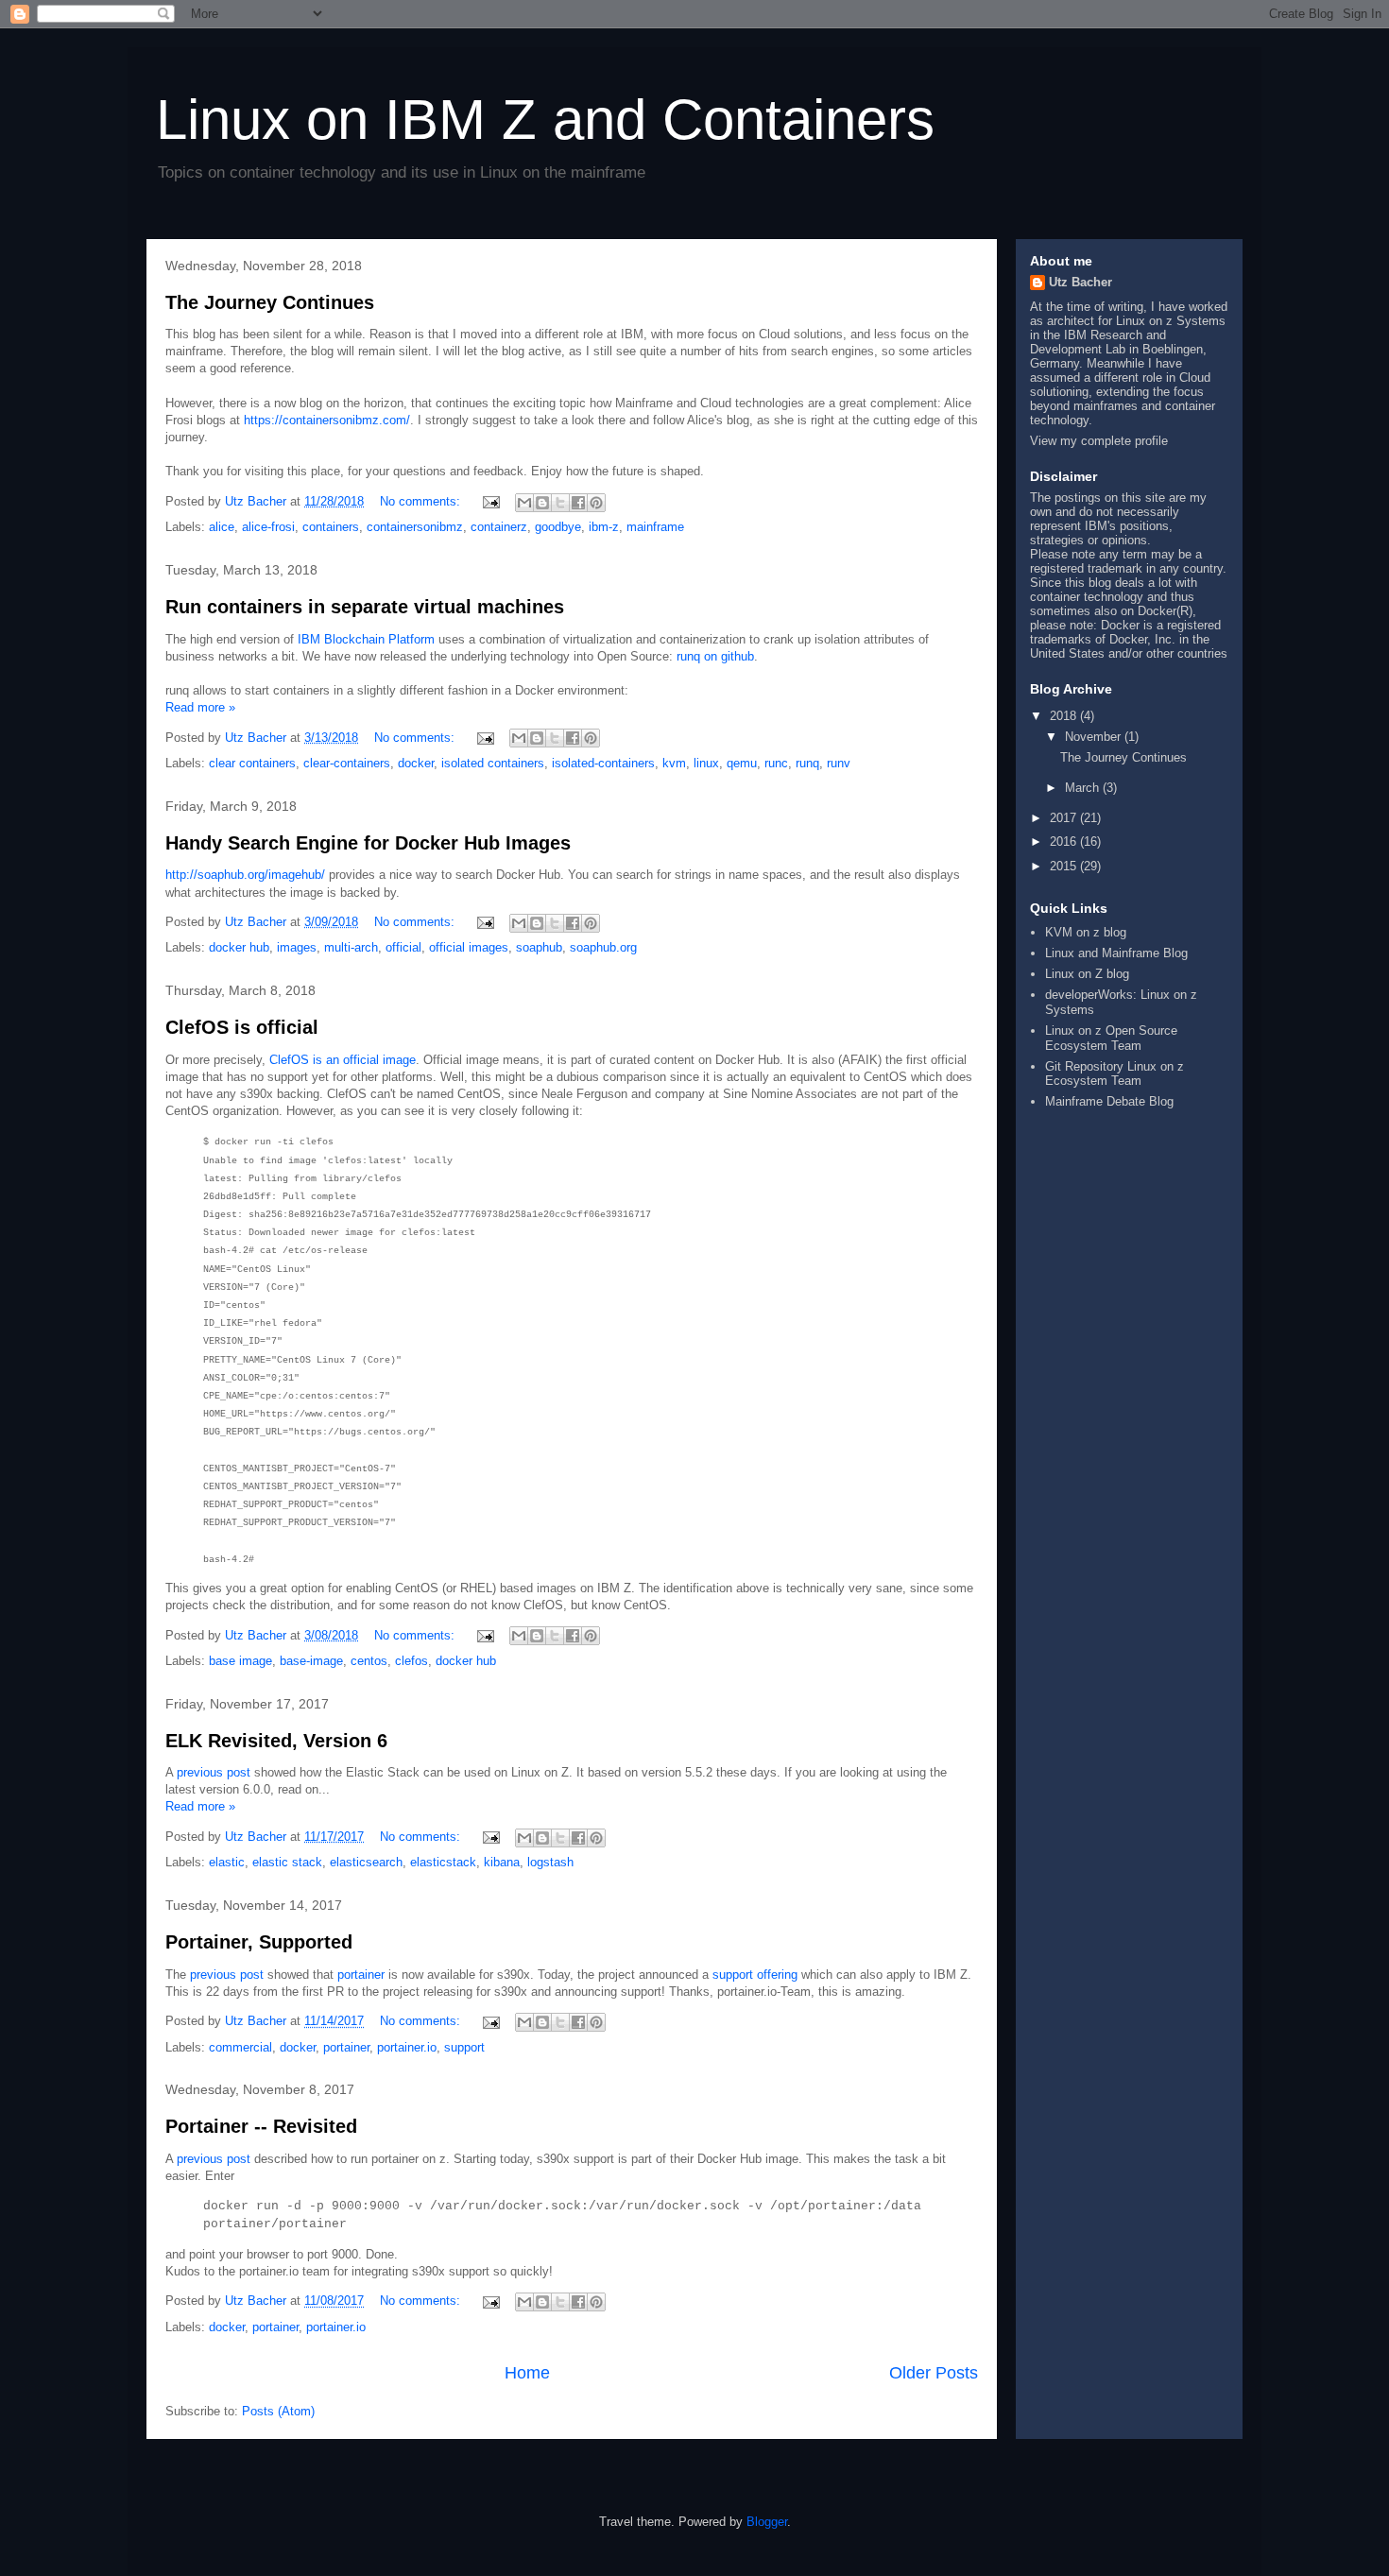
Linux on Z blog (1087, 974)
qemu (742, 763)
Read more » (200, 707)
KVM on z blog (1086, 932)
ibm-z (604, 527)
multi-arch (351, 947)
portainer (361, 1975)
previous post (214, 1772)
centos (369, 1661)
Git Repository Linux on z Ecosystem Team (1115, 1074)
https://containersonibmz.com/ (327, 420)
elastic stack (287, 1862)
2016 (1065, 841)
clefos (412, 1661)
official (403, 947)
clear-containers (347, 763)
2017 (1065, 818)
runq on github (715, 656)
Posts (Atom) (278, 2411)
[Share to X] (560, 503)
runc (776, 763)
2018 (1065, 716)
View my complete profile (1099, 441)
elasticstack (443, 1862)
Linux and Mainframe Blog (1116, 953)
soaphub (539, 947)
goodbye (558, 527)
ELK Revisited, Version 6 (276, 1741)
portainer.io (407, 2047)
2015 (1065, 866)
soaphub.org (603, 947)
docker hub (239, 947)
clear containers (252, 763)
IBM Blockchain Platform (366, 639)
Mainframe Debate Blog (1109, 1101)
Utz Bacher (1080, 282)
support (464, 2047)
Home (527, 2373)
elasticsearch (366, 1862)
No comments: (422, 501)
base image (240, 1661)
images (297, 947)
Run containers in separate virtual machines (365, 607)
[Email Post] (490, 501)
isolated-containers (603, 763)
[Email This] (524, 503)
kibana (502, 1862)
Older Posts (934, 2373)
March (1084, 788)
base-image (311, 1661)
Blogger (767, 2522)
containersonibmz (415, 527)
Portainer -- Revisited (261, 2126)
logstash (550, 1862)
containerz (499, 527)
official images (469, 947)
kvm (674, 763)
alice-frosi (268, 527)
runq (807, 763)
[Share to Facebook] (578, 503)
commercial (240, 2047)
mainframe (655, 527)
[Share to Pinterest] (596, 503)
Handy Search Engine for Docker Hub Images (368, 843)
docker (416, 763)
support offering (755, 1975)
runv (839, 763)
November (1095, 737)
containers (331, 527)
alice (222, 527)
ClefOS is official (242, 1027)
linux (706, 763)
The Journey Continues (270, 302)
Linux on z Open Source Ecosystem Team (1111, 1038)
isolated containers (493, 763)
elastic (227, 1862)
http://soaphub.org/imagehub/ (245, 875)
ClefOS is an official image (343, 1060)
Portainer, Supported (259, 1942)
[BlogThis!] (542, 503)
